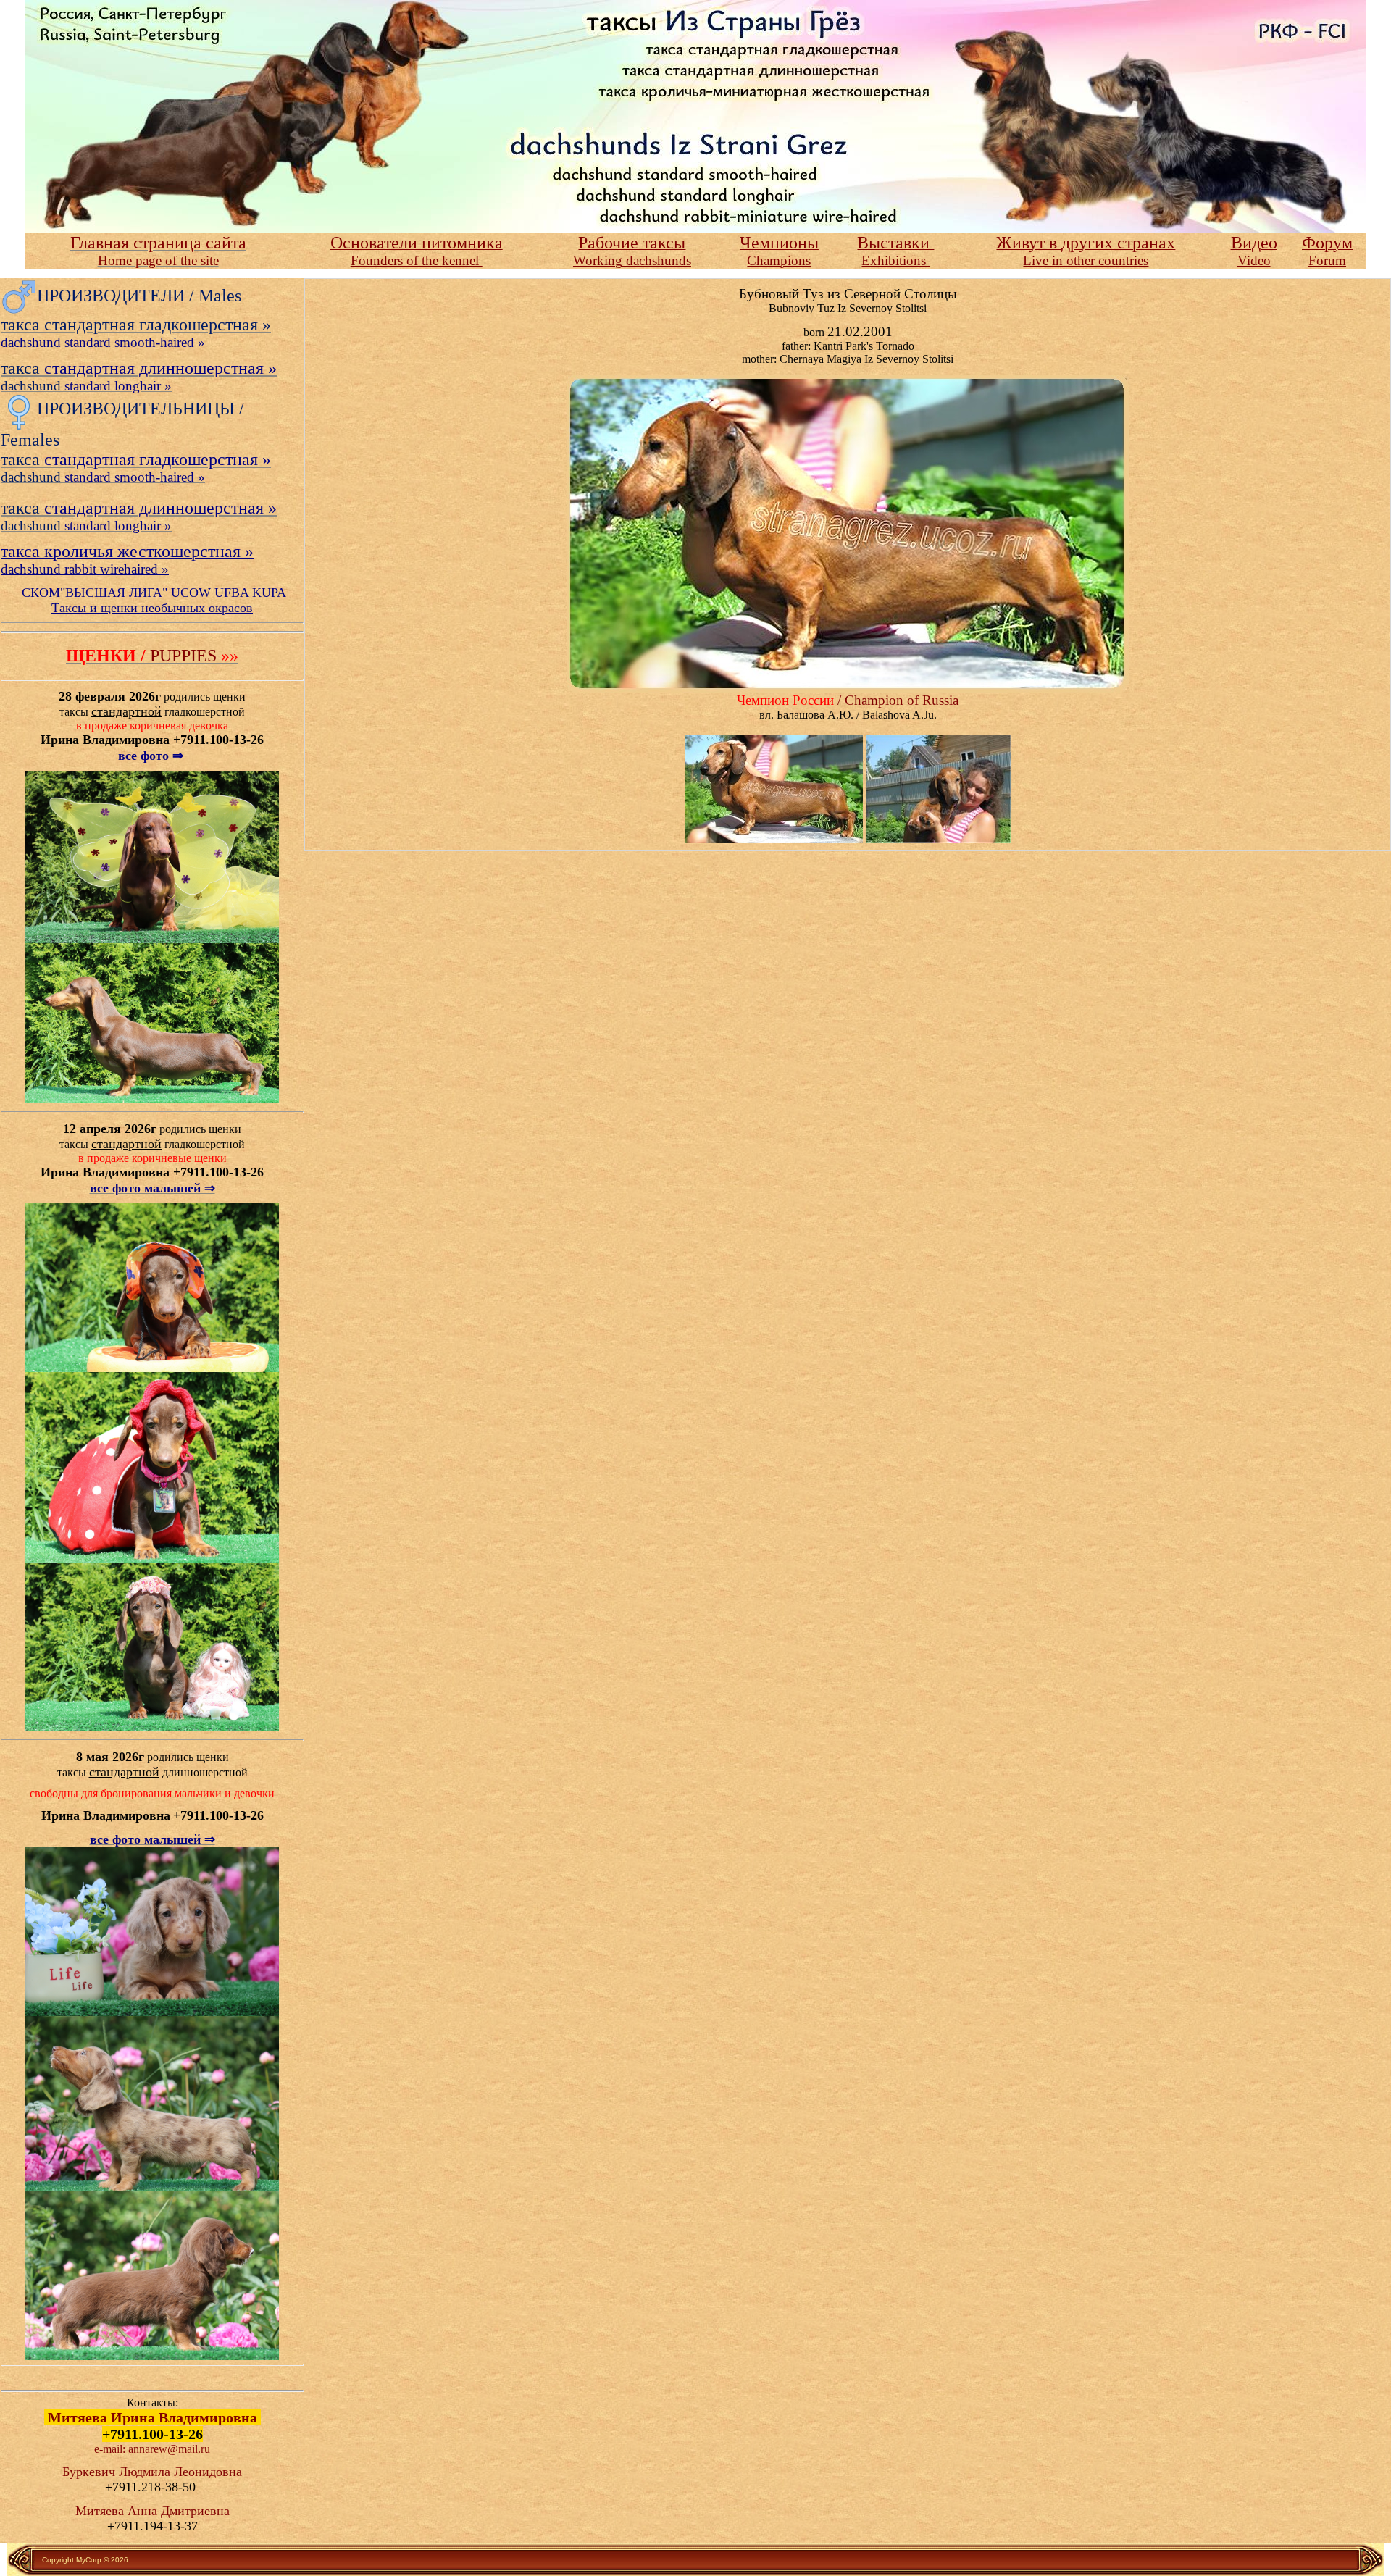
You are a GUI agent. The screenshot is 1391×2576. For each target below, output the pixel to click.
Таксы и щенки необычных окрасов (152, 608)
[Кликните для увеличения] (774, 788)
